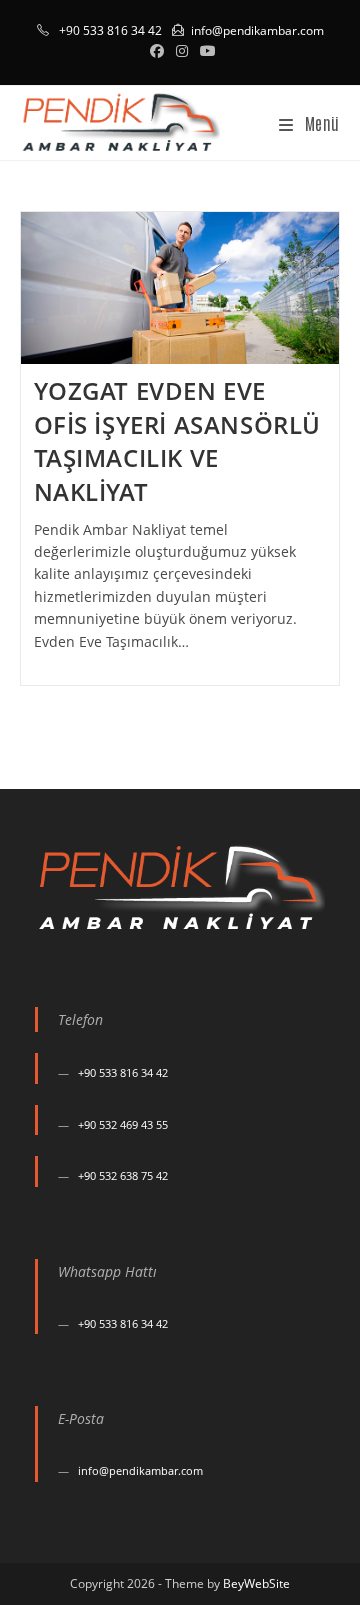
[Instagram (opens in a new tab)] (182, 51)
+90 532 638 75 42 (123, 1175)
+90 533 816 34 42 (123, 1072)
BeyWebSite (256, 1583)
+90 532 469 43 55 (123, 1124)
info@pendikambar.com (257, 30)
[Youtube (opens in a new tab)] (205, 51)
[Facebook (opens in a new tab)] (157, 51)
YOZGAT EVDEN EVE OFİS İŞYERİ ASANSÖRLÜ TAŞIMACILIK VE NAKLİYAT (178, 441)
